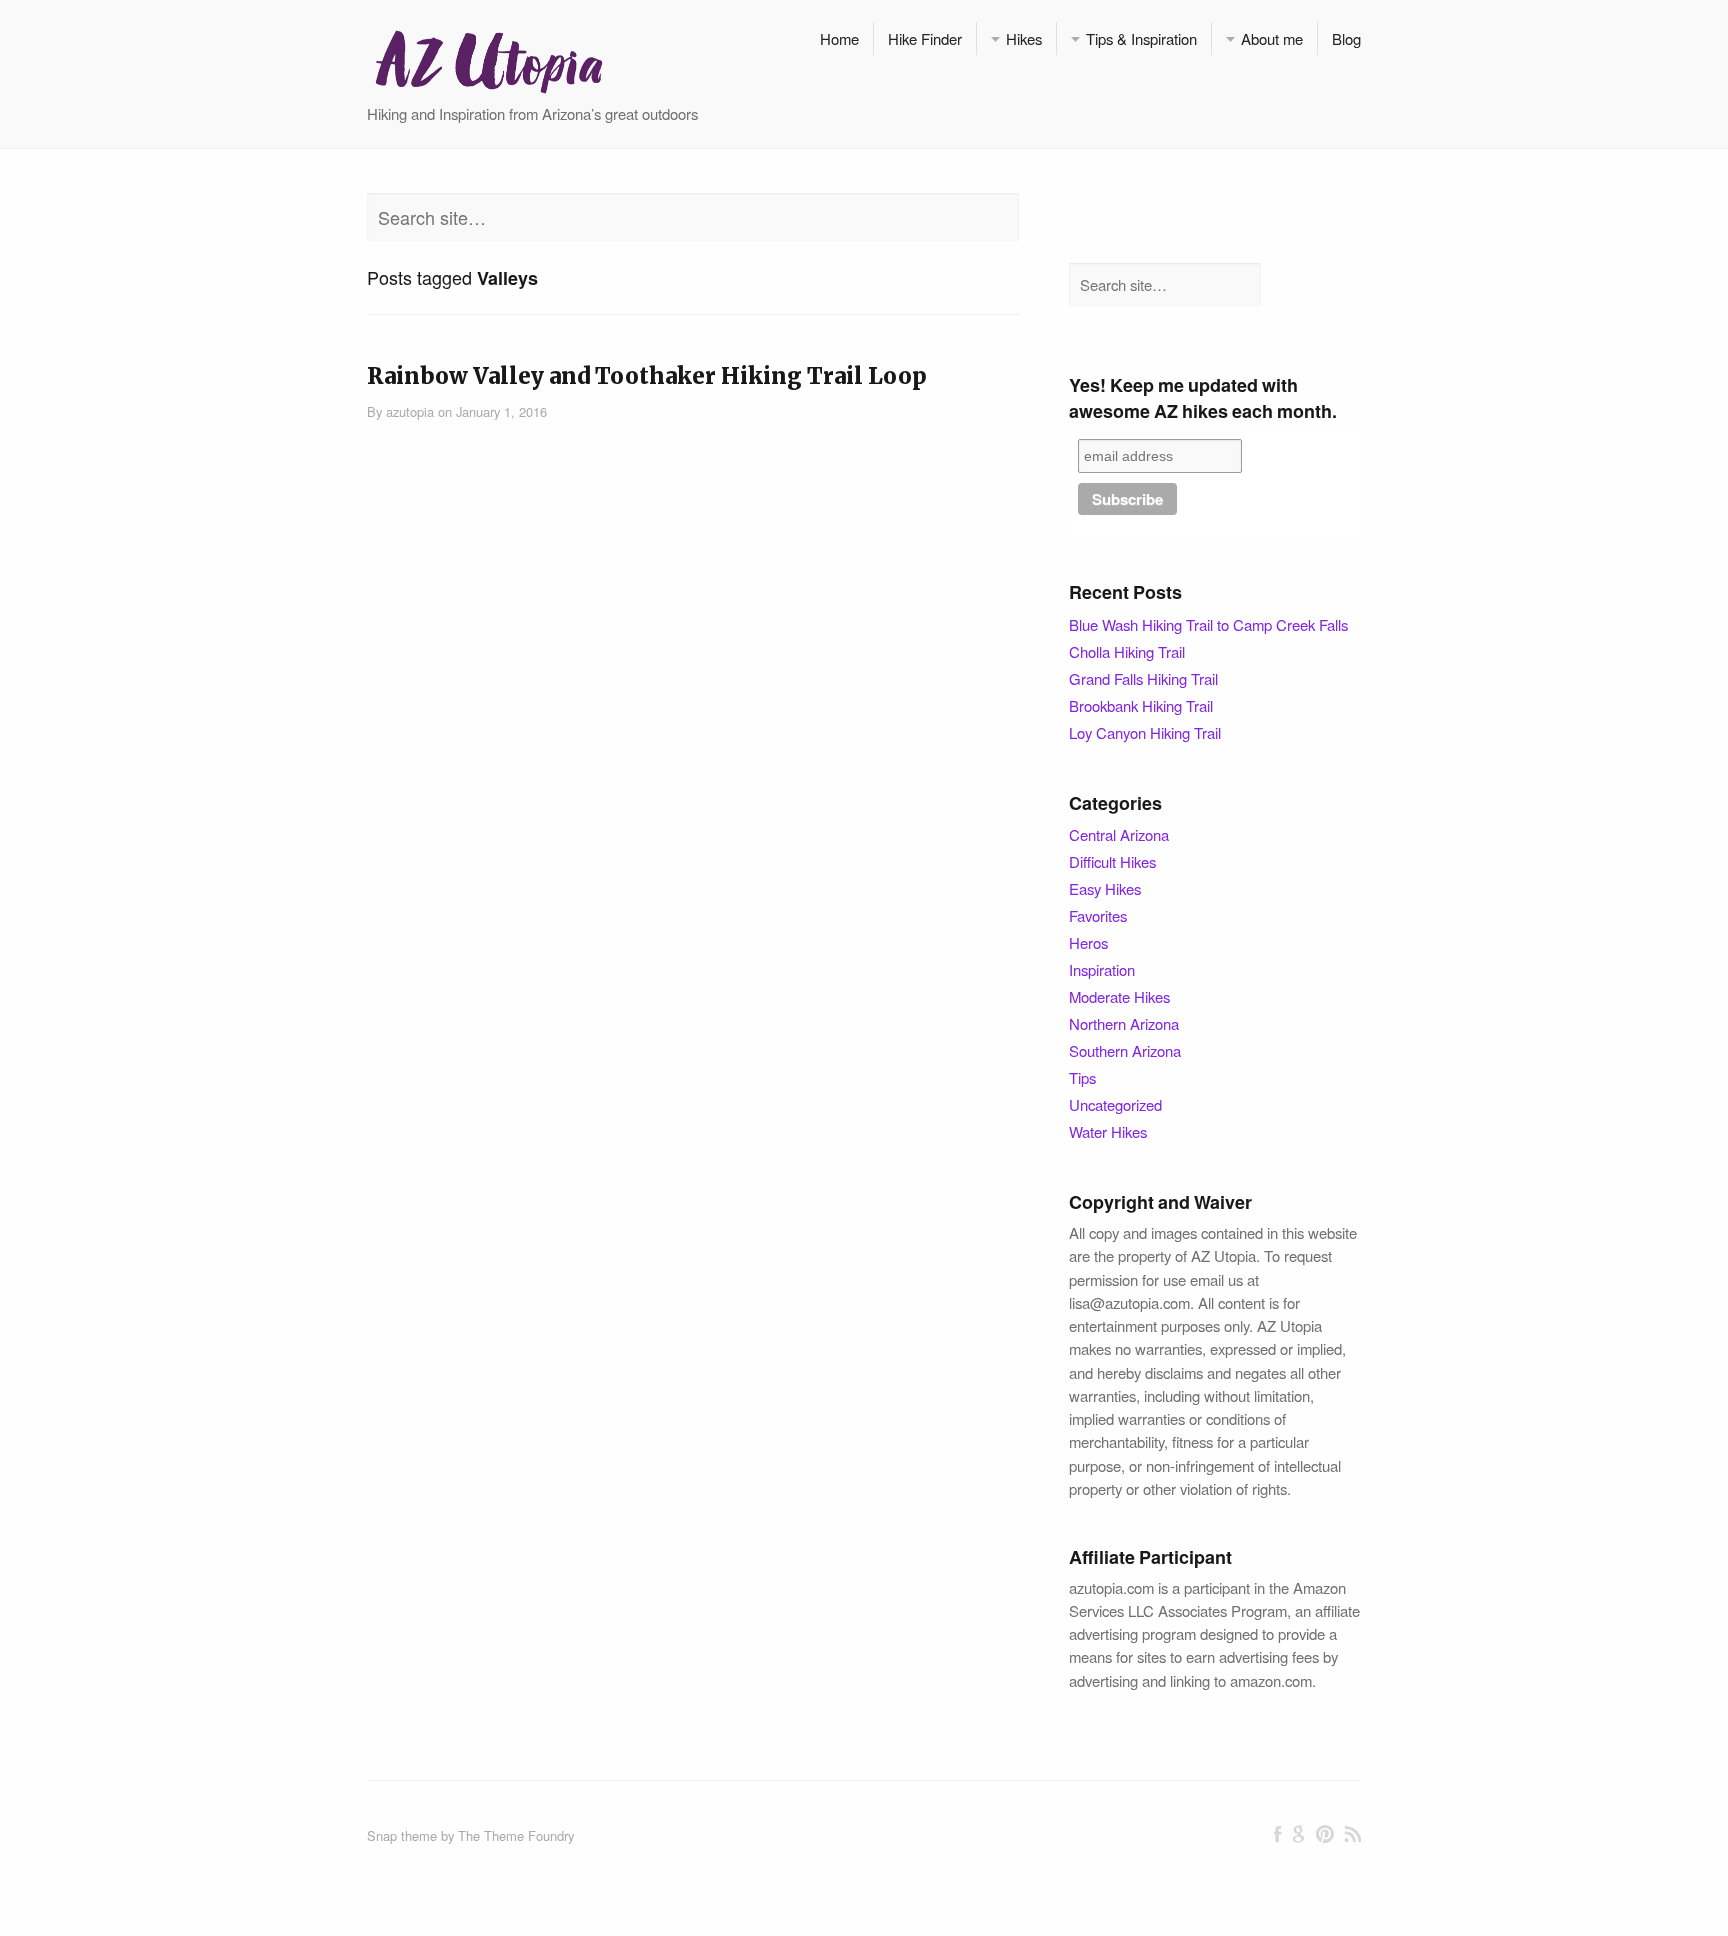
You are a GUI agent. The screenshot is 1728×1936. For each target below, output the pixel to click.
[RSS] (1352, 1834)
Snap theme (402, 1835)
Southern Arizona (1125, 1050)
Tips (1082, 1077)
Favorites (1098, 915)
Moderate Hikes (1119, 996)
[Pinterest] (1324, 1834)
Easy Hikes (1105, 888)
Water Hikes (1108, 1131)
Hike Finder (925, 38)
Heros (1088, 942)
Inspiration (1102, 969)
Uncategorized (1115, 1104)
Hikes (1024, 38)
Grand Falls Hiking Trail (1143, 678)
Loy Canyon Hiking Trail (1145, 732)
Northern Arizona (1124, 1023)
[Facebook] (1278, 1834)
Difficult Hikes (1112, 861)
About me (1272, 38)
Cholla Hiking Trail (1127, 651)
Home (839, 38)
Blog (1346, 38)
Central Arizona (1119, 834)
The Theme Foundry (516, 1835)
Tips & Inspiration (1141, 38)
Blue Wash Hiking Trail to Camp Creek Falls (1208, 624)
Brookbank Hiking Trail (1141, 705)
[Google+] (1298, 1834)
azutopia (410, 411)
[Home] (488, 59)
